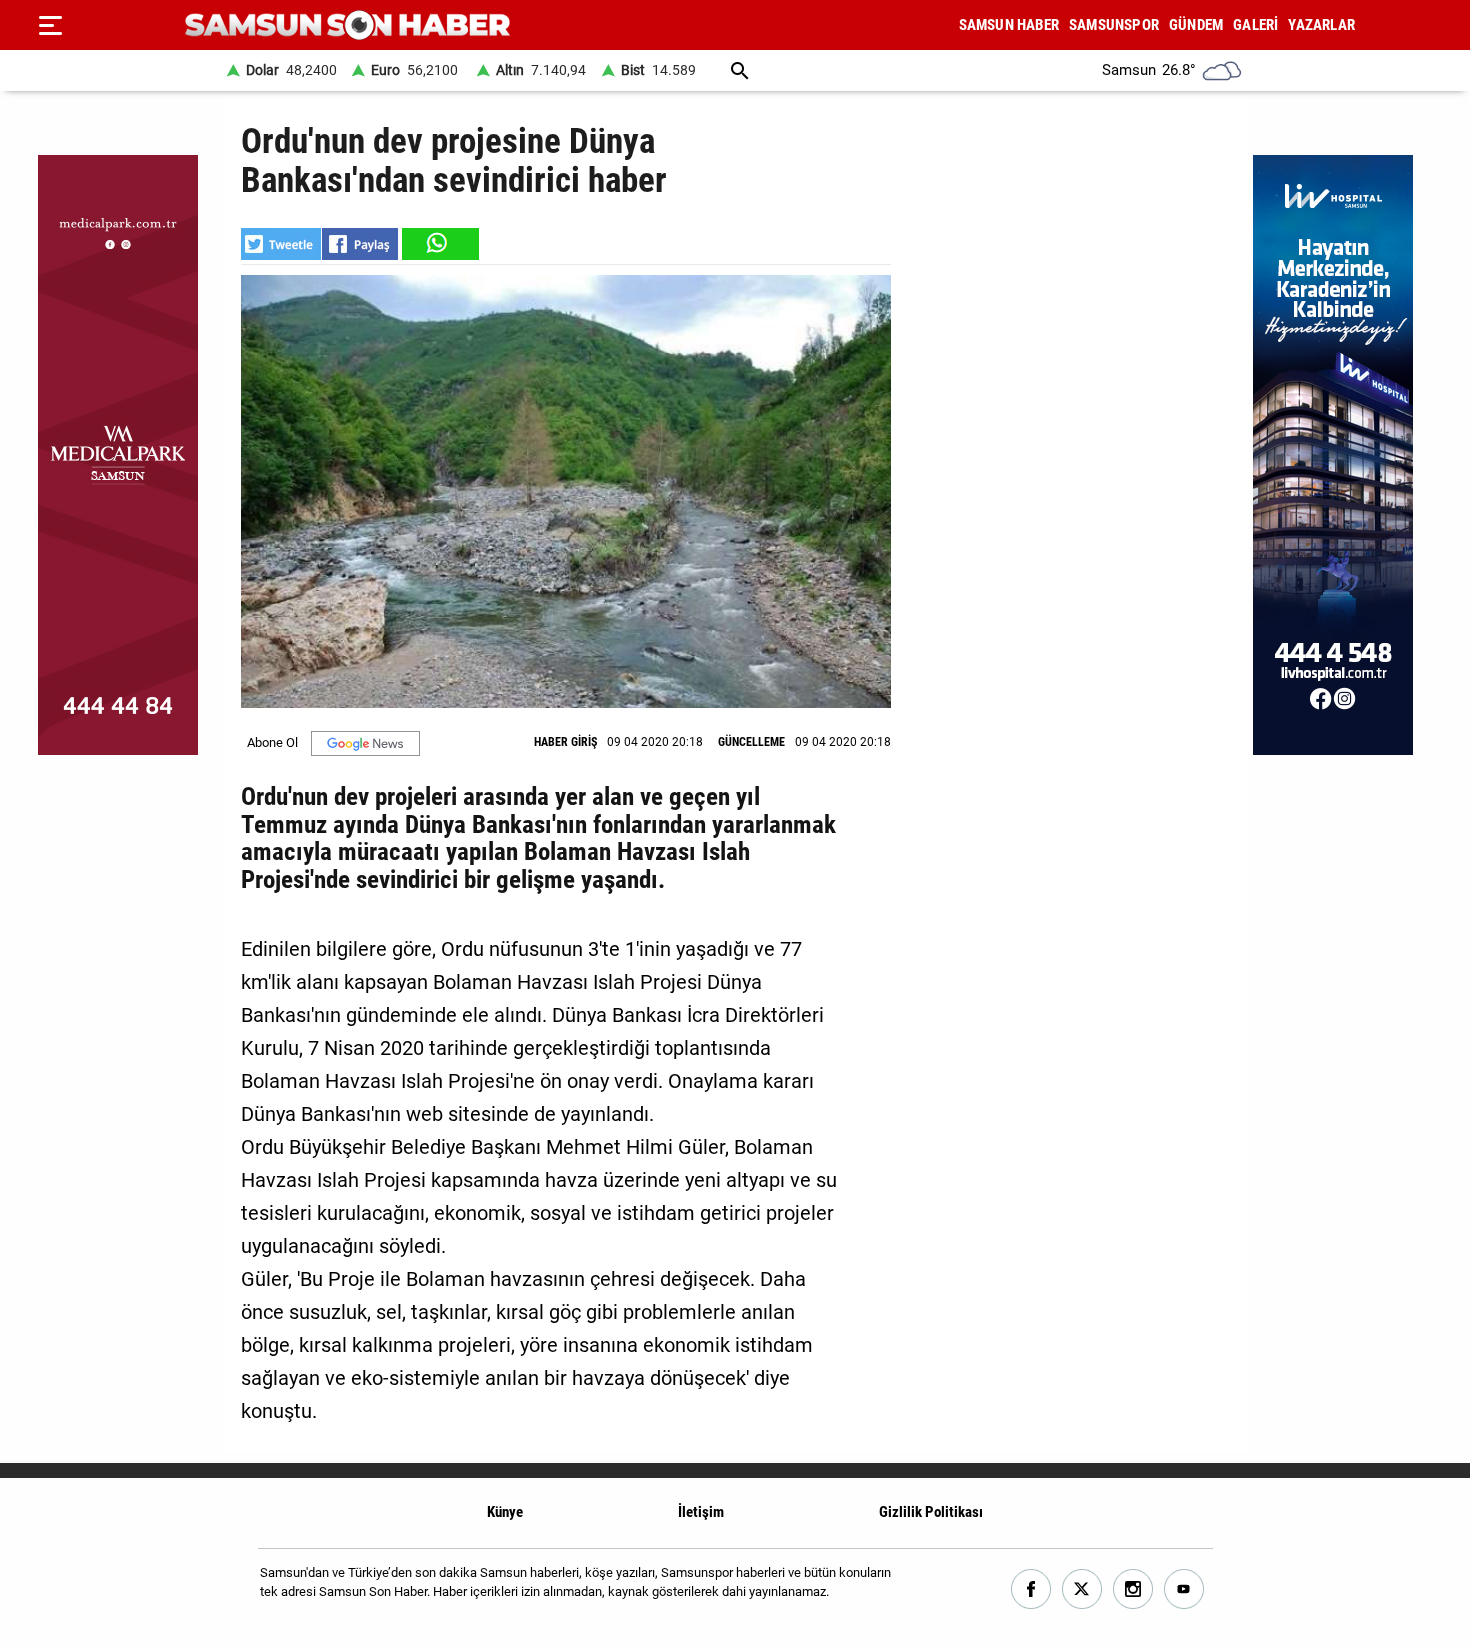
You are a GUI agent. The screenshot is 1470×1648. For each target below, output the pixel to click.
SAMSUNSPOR (1114, 25)
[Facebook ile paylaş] (360, 244)
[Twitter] (1082, 1589)
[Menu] (50, 25)
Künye (505, 1512)
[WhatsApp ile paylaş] (439, 244)
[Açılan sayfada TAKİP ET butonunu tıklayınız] (365, 743)
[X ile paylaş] (281, 244)
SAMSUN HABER (1009, 25)
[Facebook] (1031, 1589)
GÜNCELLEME (751, 742)
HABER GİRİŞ (565, 742)
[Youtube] (1184, 1589)
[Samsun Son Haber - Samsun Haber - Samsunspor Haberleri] (347, 25)
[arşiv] (740, 70)
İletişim (701, 1512)
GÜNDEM (1196, 25)
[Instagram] (1133, 1589)
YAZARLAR (1321, 25)
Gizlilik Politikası (931, 1512)
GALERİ (1255, 25)
